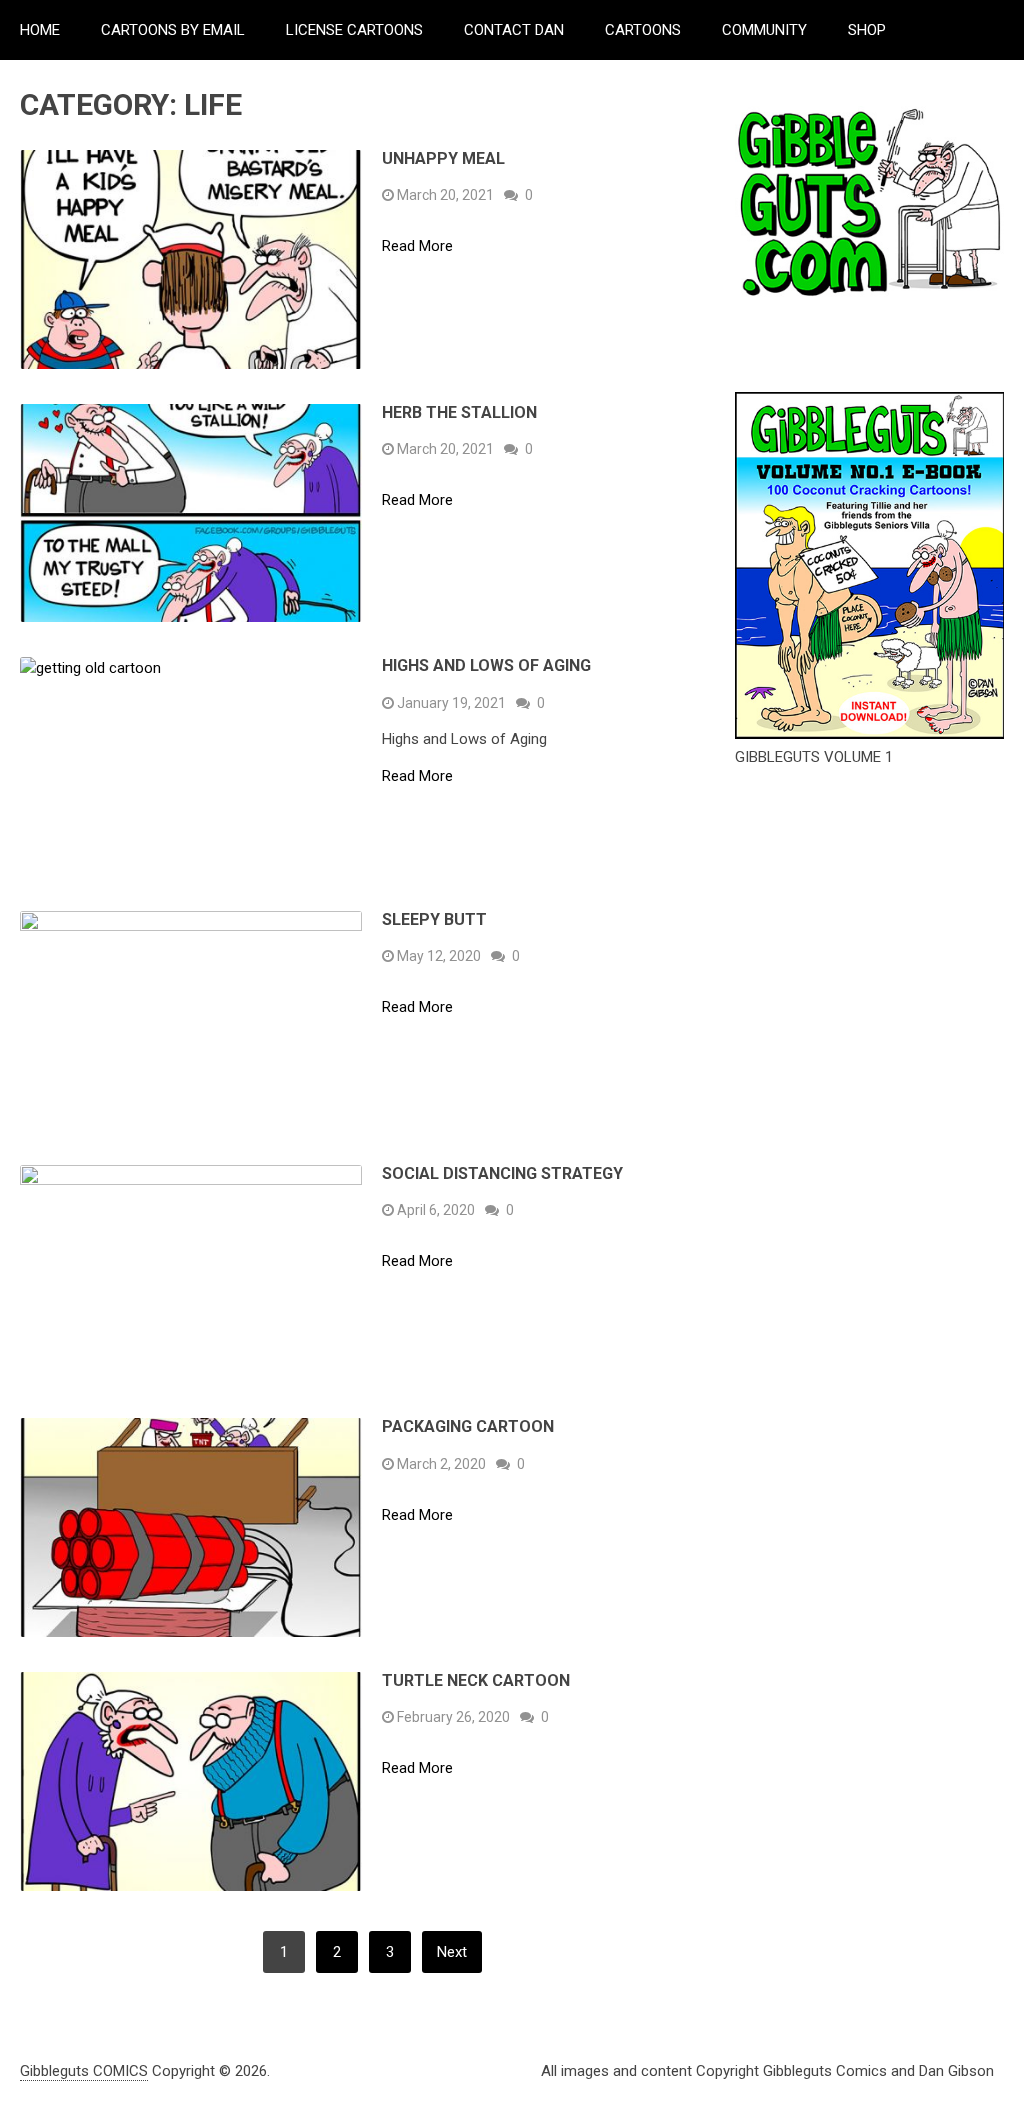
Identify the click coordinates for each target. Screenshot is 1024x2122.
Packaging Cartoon (468, 1426)
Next (452, 1952)
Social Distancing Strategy (502, 1173)
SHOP (867, 30)
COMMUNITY (764, 30)
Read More (417, 246)
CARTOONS (643, 30)
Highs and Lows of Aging (486, 665)
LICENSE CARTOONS (354, 30)
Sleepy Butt (434, 919)
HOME (40, 30)
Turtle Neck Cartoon (476, 1680)
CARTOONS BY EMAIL (173, 30)
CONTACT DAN (514, 30)
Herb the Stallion (459, 412)
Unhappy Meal (443, 158)
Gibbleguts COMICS (84, 2071)
